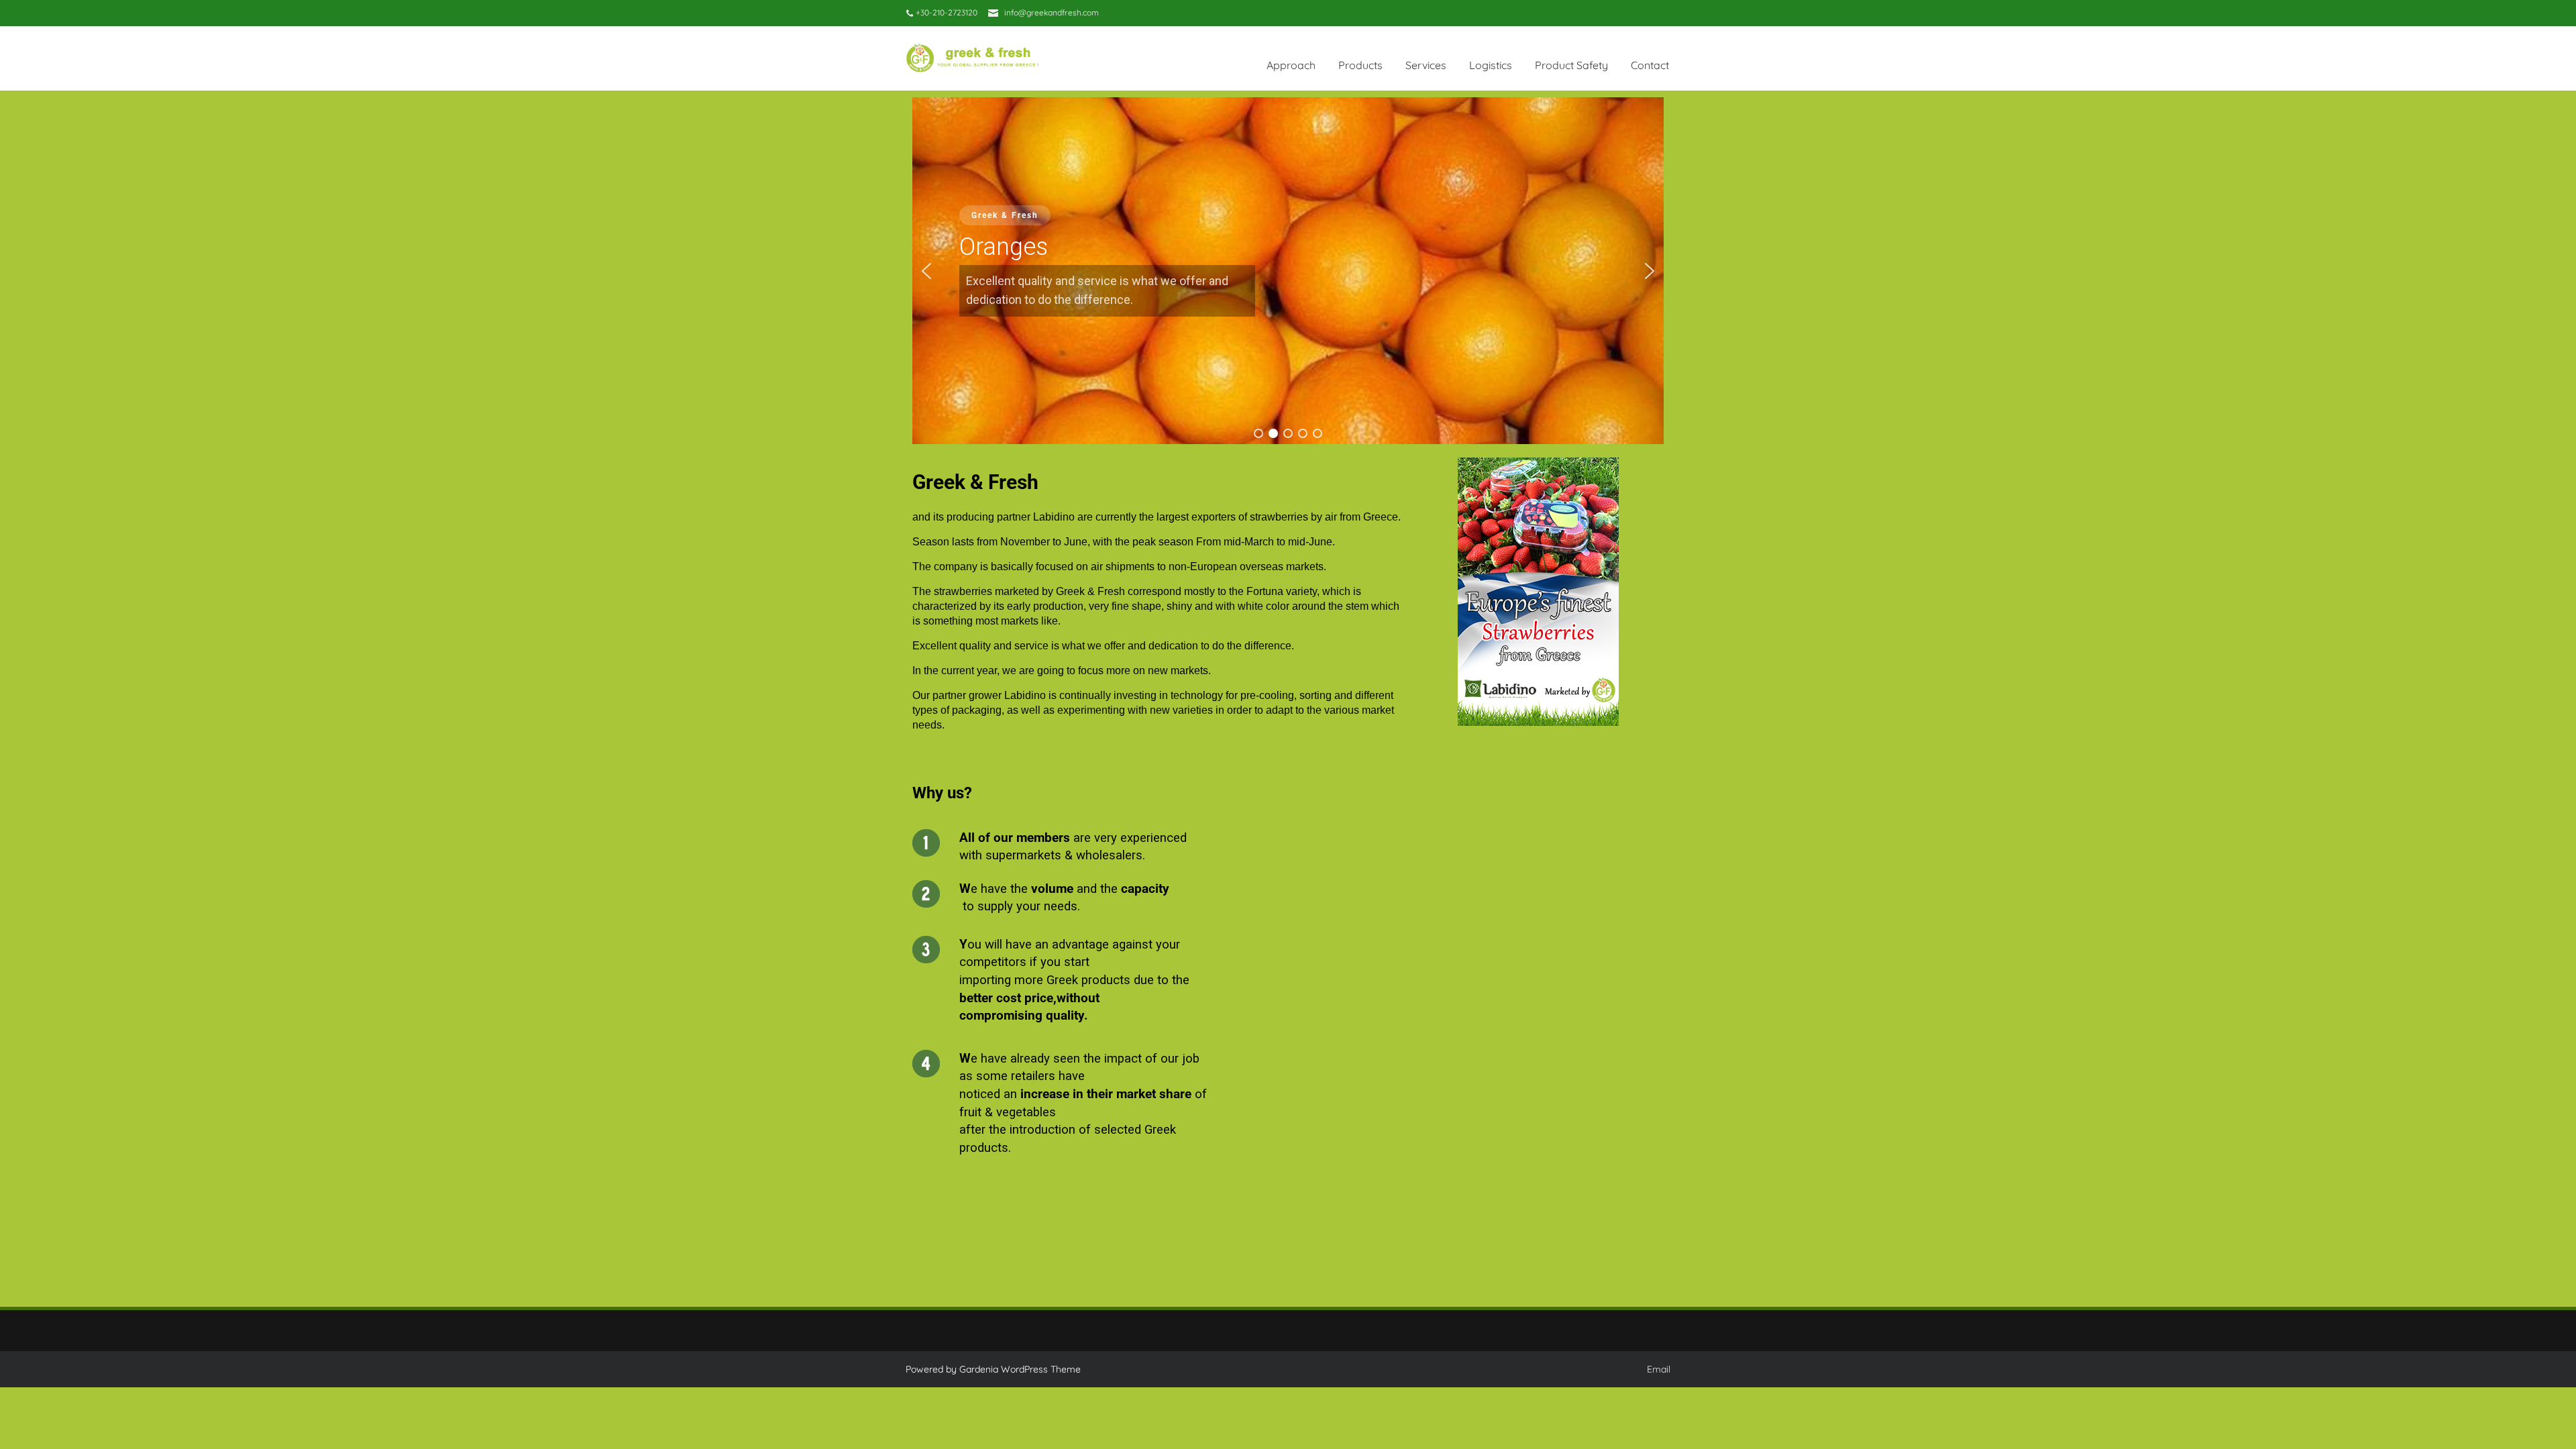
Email (1659, 1369)
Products (1360, 65)
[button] (926, 271)
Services (1426, 65)
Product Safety (1571, 65)
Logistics (1491, 65)
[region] (1288, 271)
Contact (1650, 65)
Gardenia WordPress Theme (1020, 1369)
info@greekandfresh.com (1052, 12)
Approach (1291, 65)
